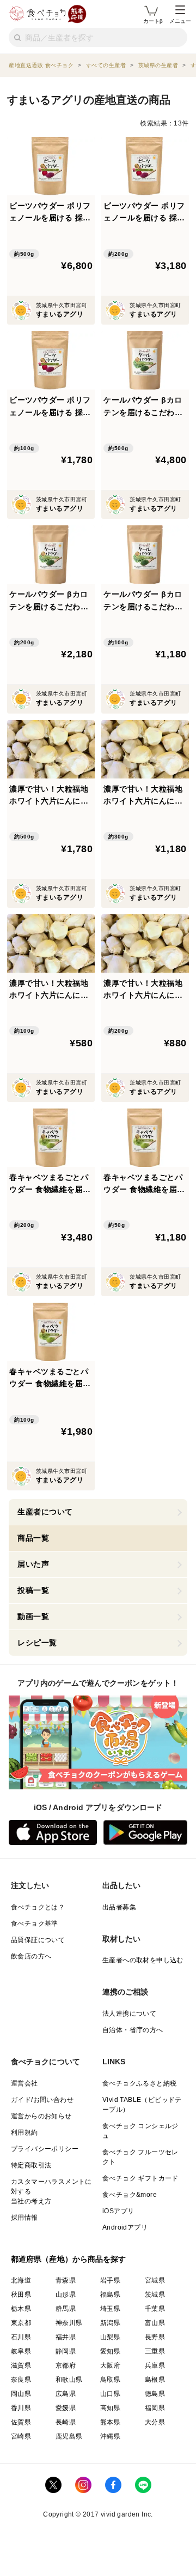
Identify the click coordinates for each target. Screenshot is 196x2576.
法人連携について (129, 2014)
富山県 (155, 2323)
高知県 (110, 2408)
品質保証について (38, 1940)
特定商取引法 (31, 2165)
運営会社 (24, 2083)
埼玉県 (110, 2309)
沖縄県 (110, 2436)
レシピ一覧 (37, 1643)
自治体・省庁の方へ (133, 2030)
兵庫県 (155, 2365)
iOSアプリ (118, 2211)
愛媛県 (66, 2408)
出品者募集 (119, 1907)
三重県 (155, 2351)
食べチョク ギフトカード (140, 2178)
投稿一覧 (33, 1590)
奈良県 (21, 2380)
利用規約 (24, 2132)
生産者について (45, 1512)
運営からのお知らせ (41, 2116)
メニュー (180, 21)
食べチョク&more (130, 2195)
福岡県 (155, 2408)
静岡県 (66, 2351)
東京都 (21, 2323)
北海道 (21, 2280)
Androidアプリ (125, 2227)
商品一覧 (33, 1538)
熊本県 (110, 2422)
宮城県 (155, 2280)
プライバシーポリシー (45, 2149)
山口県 (110, 2394)
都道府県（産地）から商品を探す (69, 2259)
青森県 (66, 2280)
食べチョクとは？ (38, 1907)
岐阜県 (21, 2351)
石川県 (21, 2337)
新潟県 (110, 2323)
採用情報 (24, 2218)
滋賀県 (21, 2365)
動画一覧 (33, 1616)
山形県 (66, 2295)
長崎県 (66, 2422)
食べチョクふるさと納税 (139, 2083)
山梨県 (110, 2337)
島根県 (155, 2380)
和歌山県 (69, 2380)
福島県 (110, 2295)
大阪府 (110, 2365)
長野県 (155, 2337)
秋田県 (21, 2295)
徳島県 (155, 2394)
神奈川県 (69, 2323)
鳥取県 (110, 2380)
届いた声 (33, 1564)
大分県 (155, 2422)
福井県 (66, 2337)
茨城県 (155, 2295)
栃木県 (21, 2309)
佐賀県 (21, 2422)
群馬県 (66, 2309)
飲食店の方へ (31, 1956)
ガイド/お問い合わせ (42, 2100)
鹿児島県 (69, 2436)
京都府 (66, 2365)
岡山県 (21, 2394)
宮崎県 (21, 2436)
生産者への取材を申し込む (143, 1960)
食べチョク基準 (35, 1924)
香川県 (21, 2408)
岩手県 (110, 2280)
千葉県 (155, 2309)
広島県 (66, 2394)
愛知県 (110, 2351)
